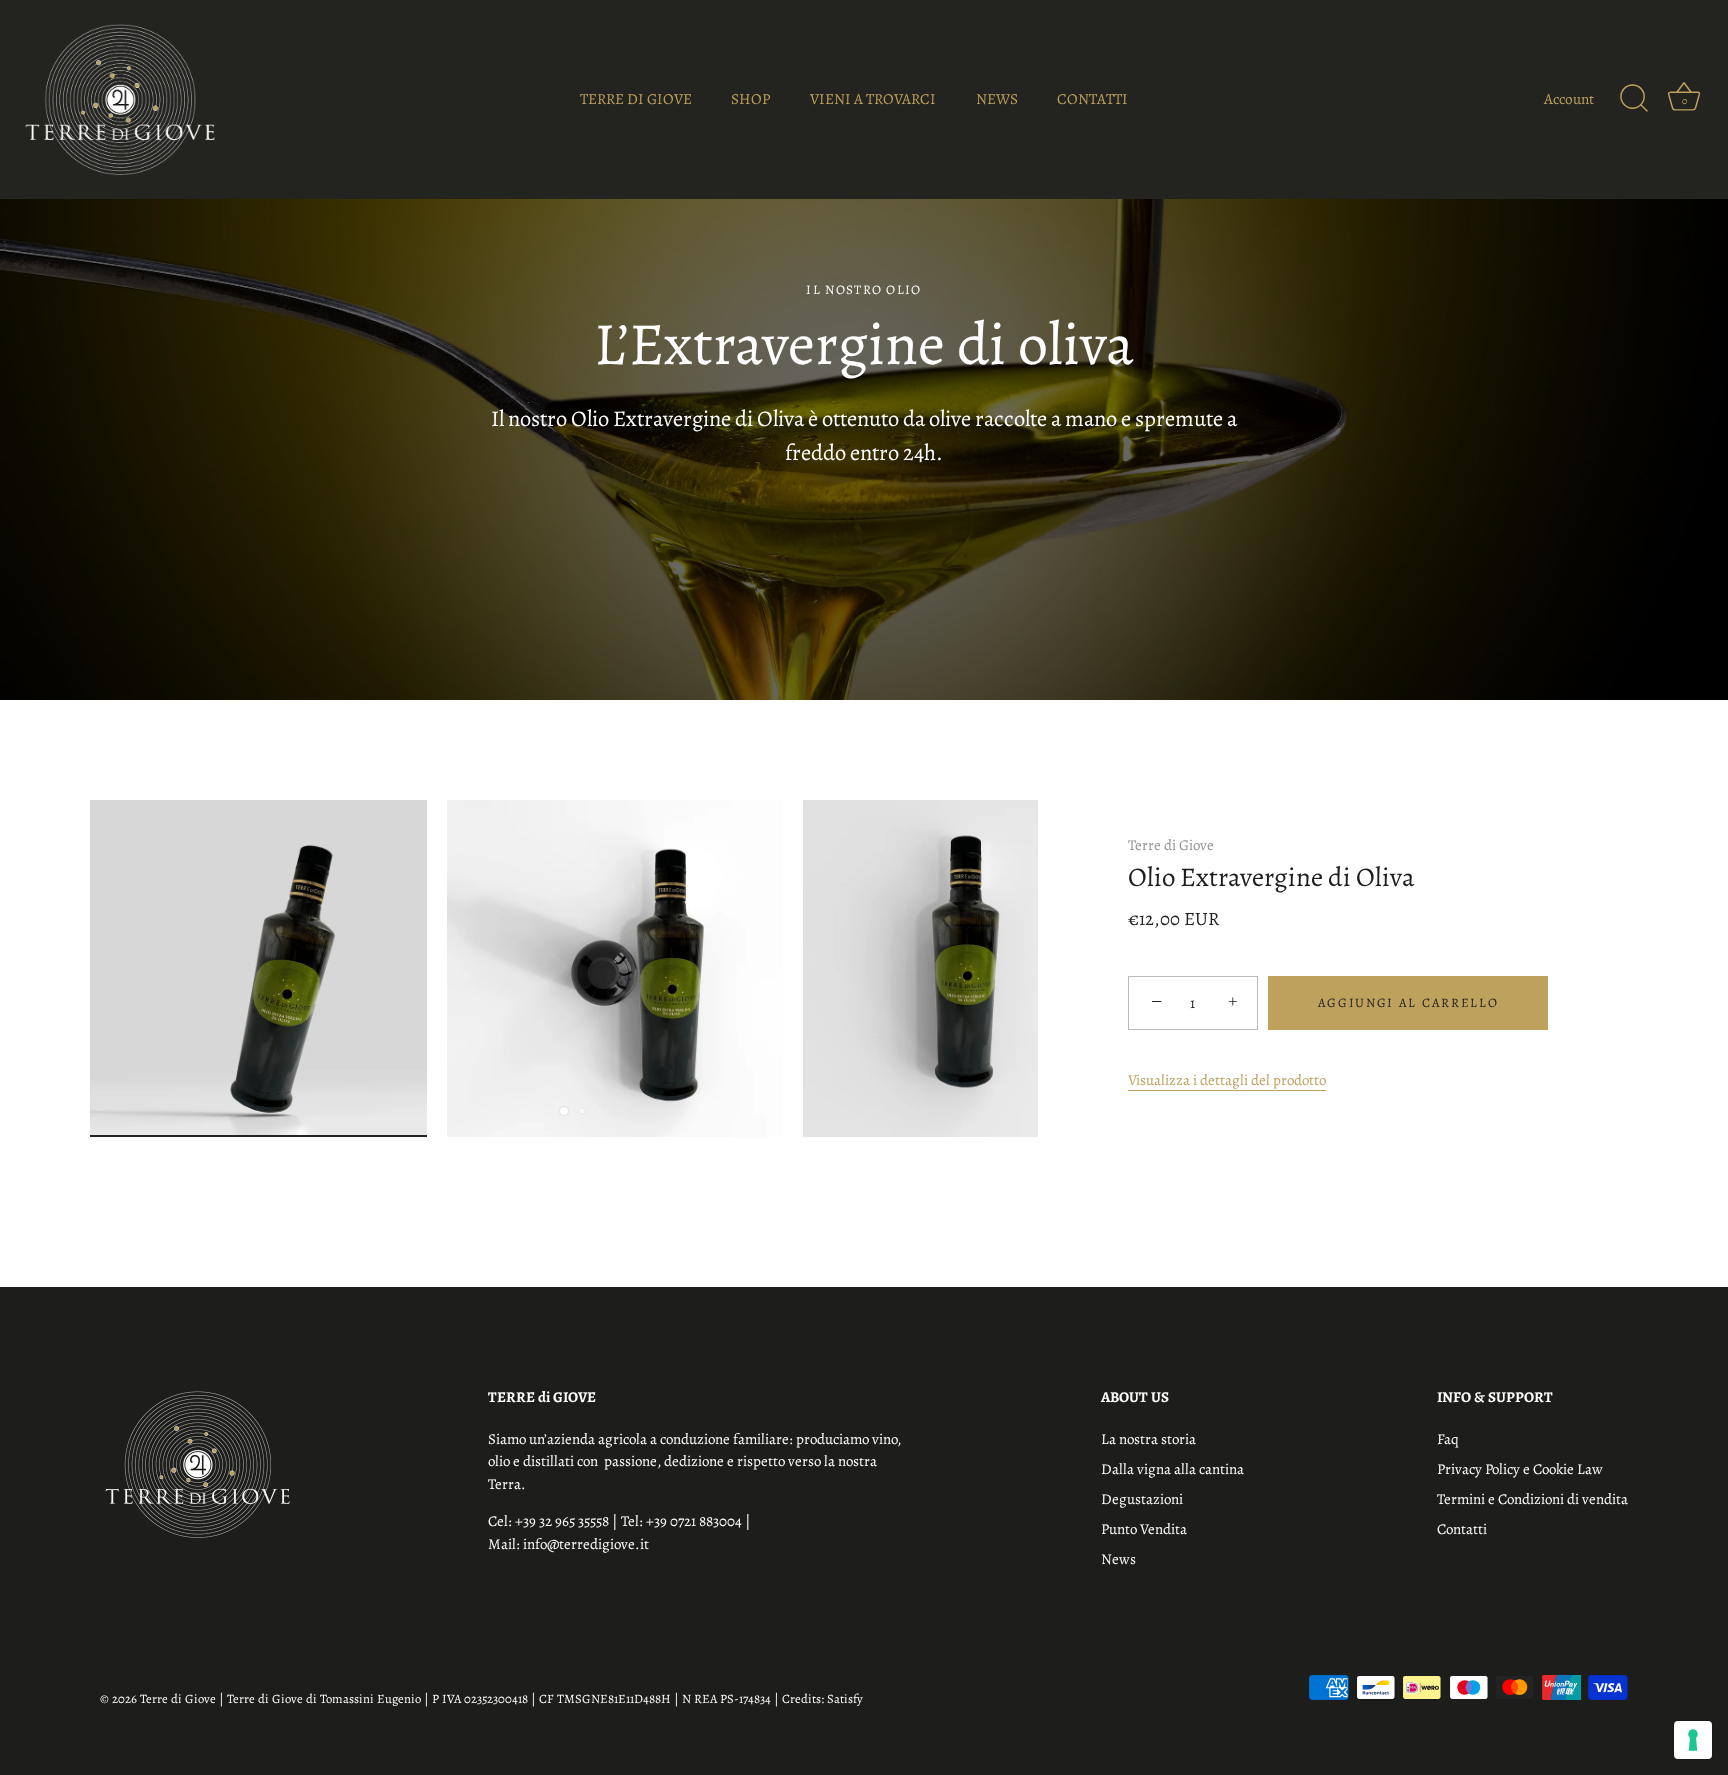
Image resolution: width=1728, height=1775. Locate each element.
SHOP (750, 98)
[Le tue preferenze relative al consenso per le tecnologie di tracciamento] (1693, 1740)
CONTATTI (1092, 98)
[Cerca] (1634, 99)
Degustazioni (1142, 1499)
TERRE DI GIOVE (636, 98)
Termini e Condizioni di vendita (1532, 1499)
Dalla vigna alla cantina (1172, 1469)
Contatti (1462, 1529)
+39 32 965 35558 (563, 1521)
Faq (1448, 1439)
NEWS (997, 98)
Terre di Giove (1171, 845)
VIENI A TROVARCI (873, 98)
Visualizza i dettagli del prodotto (1227, 1080)
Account (1569, 98)
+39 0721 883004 (695, 1521)
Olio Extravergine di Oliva (1271, 878)
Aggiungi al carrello (1408, 1002)
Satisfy (845, 1698)
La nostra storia (1148, 1439)
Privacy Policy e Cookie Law (1520, 1469)
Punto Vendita (1144, 1529)
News (1118, 1559)
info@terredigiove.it (586, 1544)
